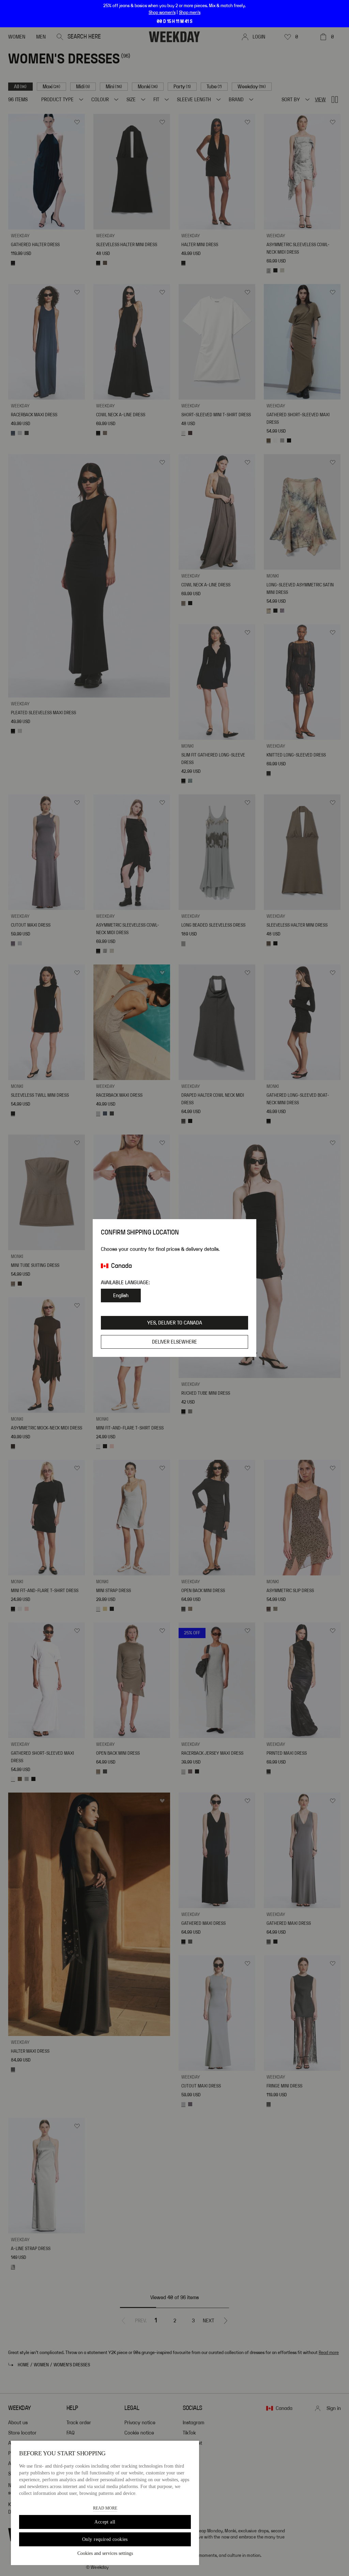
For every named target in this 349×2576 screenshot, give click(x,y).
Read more (105, 2508)
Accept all (105, 2522)
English (121, 1296)
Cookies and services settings (105, 2553)
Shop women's (162, 13)
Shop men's (190, 13)
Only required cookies (105, 2539)
